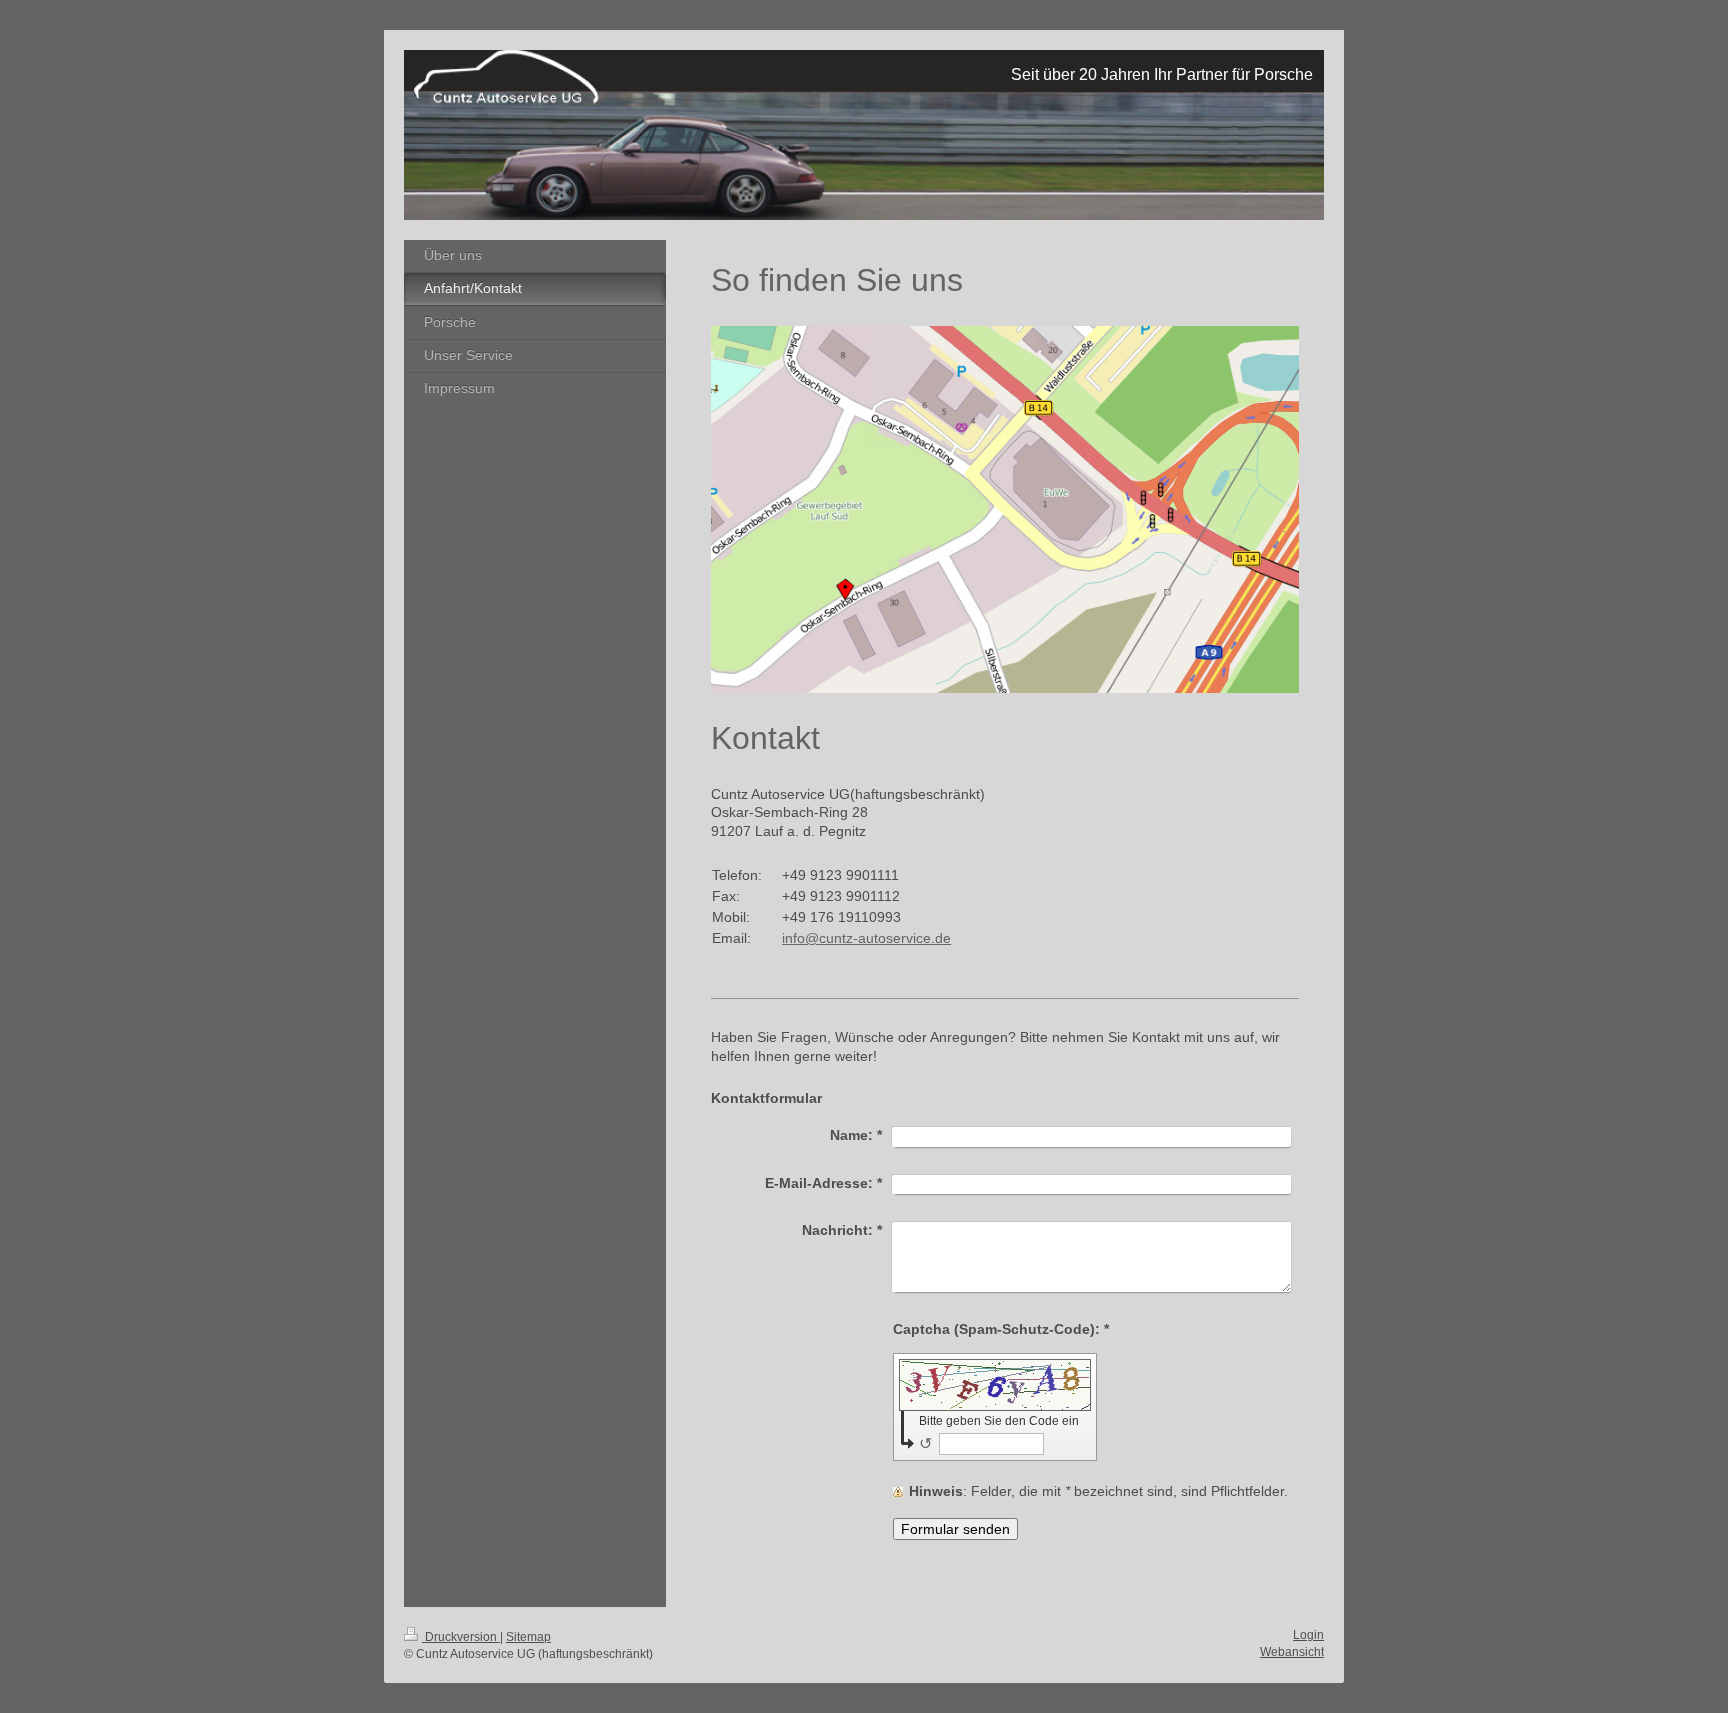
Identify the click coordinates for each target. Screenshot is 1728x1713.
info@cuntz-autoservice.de (866, 938)
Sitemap (528, 1637)
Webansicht (1292, 1652)
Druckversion (461, 1637)
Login (1308, 1635)
